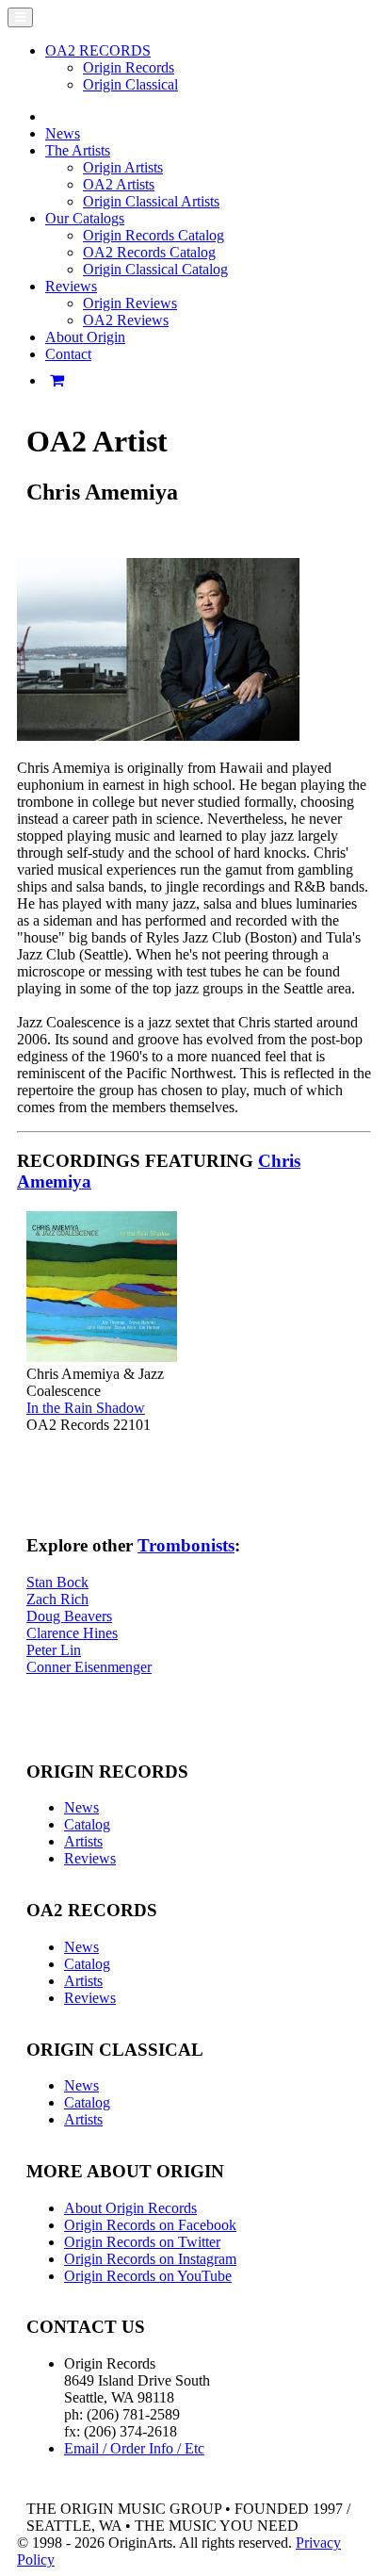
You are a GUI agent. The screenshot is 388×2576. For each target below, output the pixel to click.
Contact (68, 354)
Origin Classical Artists (151, 201)
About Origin (85, 337)
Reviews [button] (71, 286)
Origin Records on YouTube (148, 2276)
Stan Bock (57, 1582)
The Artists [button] (78, 150)
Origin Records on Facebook (150, 2225)
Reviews (90, 1858)
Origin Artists (123, 167)
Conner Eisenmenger (89, 1667)
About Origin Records (130, 2208)
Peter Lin (54, 1650)
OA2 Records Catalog (149, 252)
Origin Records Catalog (154, 235)
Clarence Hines (72, 1633)
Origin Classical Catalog (155, 269)
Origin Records (129, 67)
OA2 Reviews (126, 320)
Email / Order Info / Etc (134, 2448)
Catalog (87, 1824)
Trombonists (186, 1545)
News (63, 133)
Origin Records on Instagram (150, 2259)
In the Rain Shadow (86, 1408)
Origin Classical (130, 84)
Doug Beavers (69, 1616)
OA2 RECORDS (98, 50)
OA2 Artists (119, 184)
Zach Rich (57, 1599)
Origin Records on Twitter (142, 2242)
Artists (83, 1841)
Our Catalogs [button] (85, 218)
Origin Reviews (130, 303)
